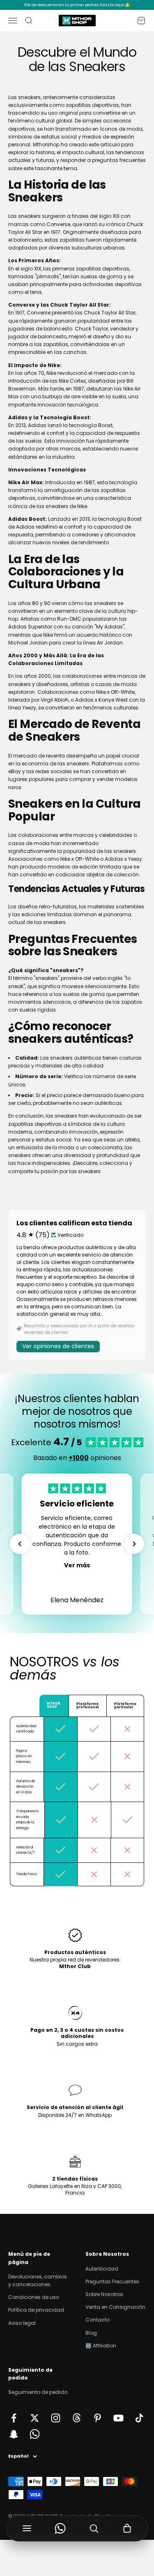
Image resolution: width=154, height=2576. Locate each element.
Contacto (98, 2320)
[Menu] (27, 2528)
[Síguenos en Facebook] (14, 2418)
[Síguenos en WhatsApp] (35, 2434)
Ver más (77, 1565)
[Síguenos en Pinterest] (98, 2418)
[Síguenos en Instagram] (56, 2418)
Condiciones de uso (34, 2297)
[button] (20, 1544)
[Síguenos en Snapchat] (14, 2434)
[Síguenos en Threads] (77, 2418)
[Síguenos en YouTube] (118, 2418)
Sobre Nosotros (104, 2294)
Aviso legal (22, 2323)
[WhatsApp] (60, 2528)
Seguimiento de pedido (38, 2392)
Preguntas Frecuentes (112, 2281)
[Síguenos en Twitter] (35, 2418)
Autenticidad (102, 2269)
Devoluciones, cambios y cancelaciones (38, 2280)
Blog (91, 2333)
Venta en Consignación (115, 2307)
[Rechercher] (94, 2528)
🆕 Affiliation (101, 2346)
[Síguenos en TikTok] (139, 2418)
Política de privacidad (36, 2310)
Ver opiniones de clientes (58, 1346)
